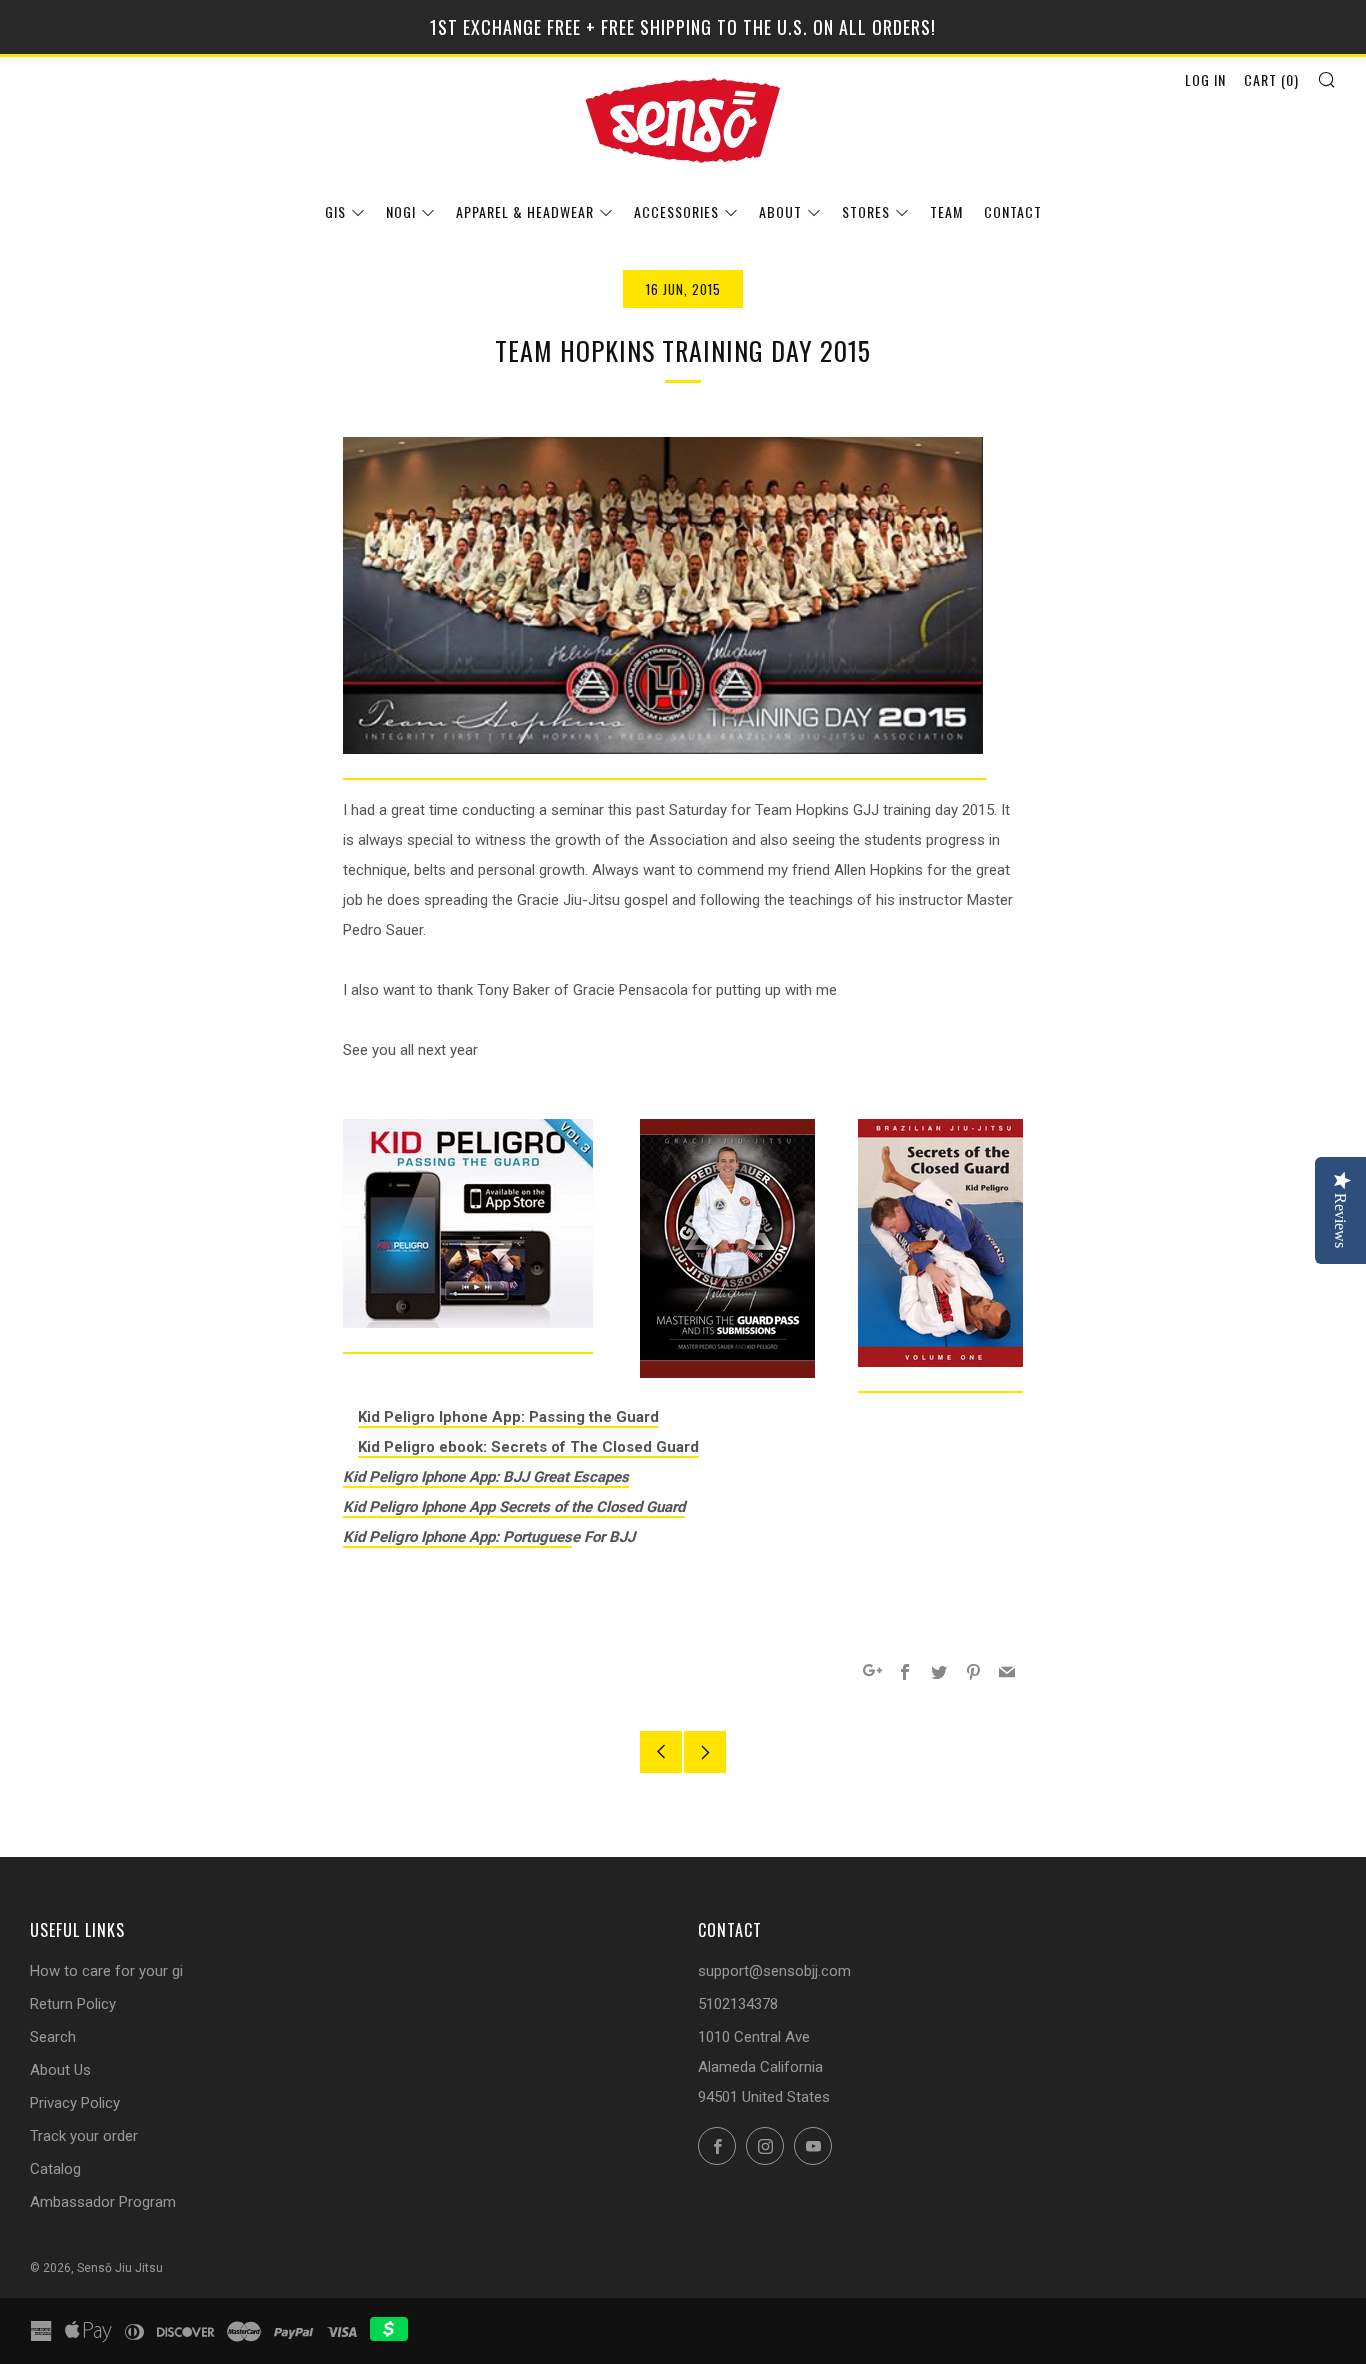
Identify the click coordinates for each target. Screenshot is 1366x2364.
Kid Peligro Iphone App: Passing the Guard (508, 1417)
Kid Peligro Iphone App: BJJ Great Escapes (486, 1477)
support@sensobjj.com (774, 1971)
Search (53, 2037)
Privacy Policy (75, 2103)
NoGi (401, 211)
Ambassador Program (103, 2202)
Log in (1205, 79)
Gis (335, 211)
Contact (1013, 211)
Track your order (84, 2136)
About (780, 211)
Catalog (55, 2169)
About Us (60, 2070)
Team (946, 211)
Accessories (676, 211)
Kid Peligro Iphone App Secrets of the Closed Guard (514, 1507)
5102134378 (738, 2004)
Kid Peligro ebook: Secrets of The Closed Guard (528, 1447)
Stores (866, 211)
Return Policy (73, 2004)
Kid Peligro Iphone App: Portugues (457, 1537)
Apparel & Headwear (525, 211)
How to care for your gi (106, 1971)
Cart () (1271, 79)
